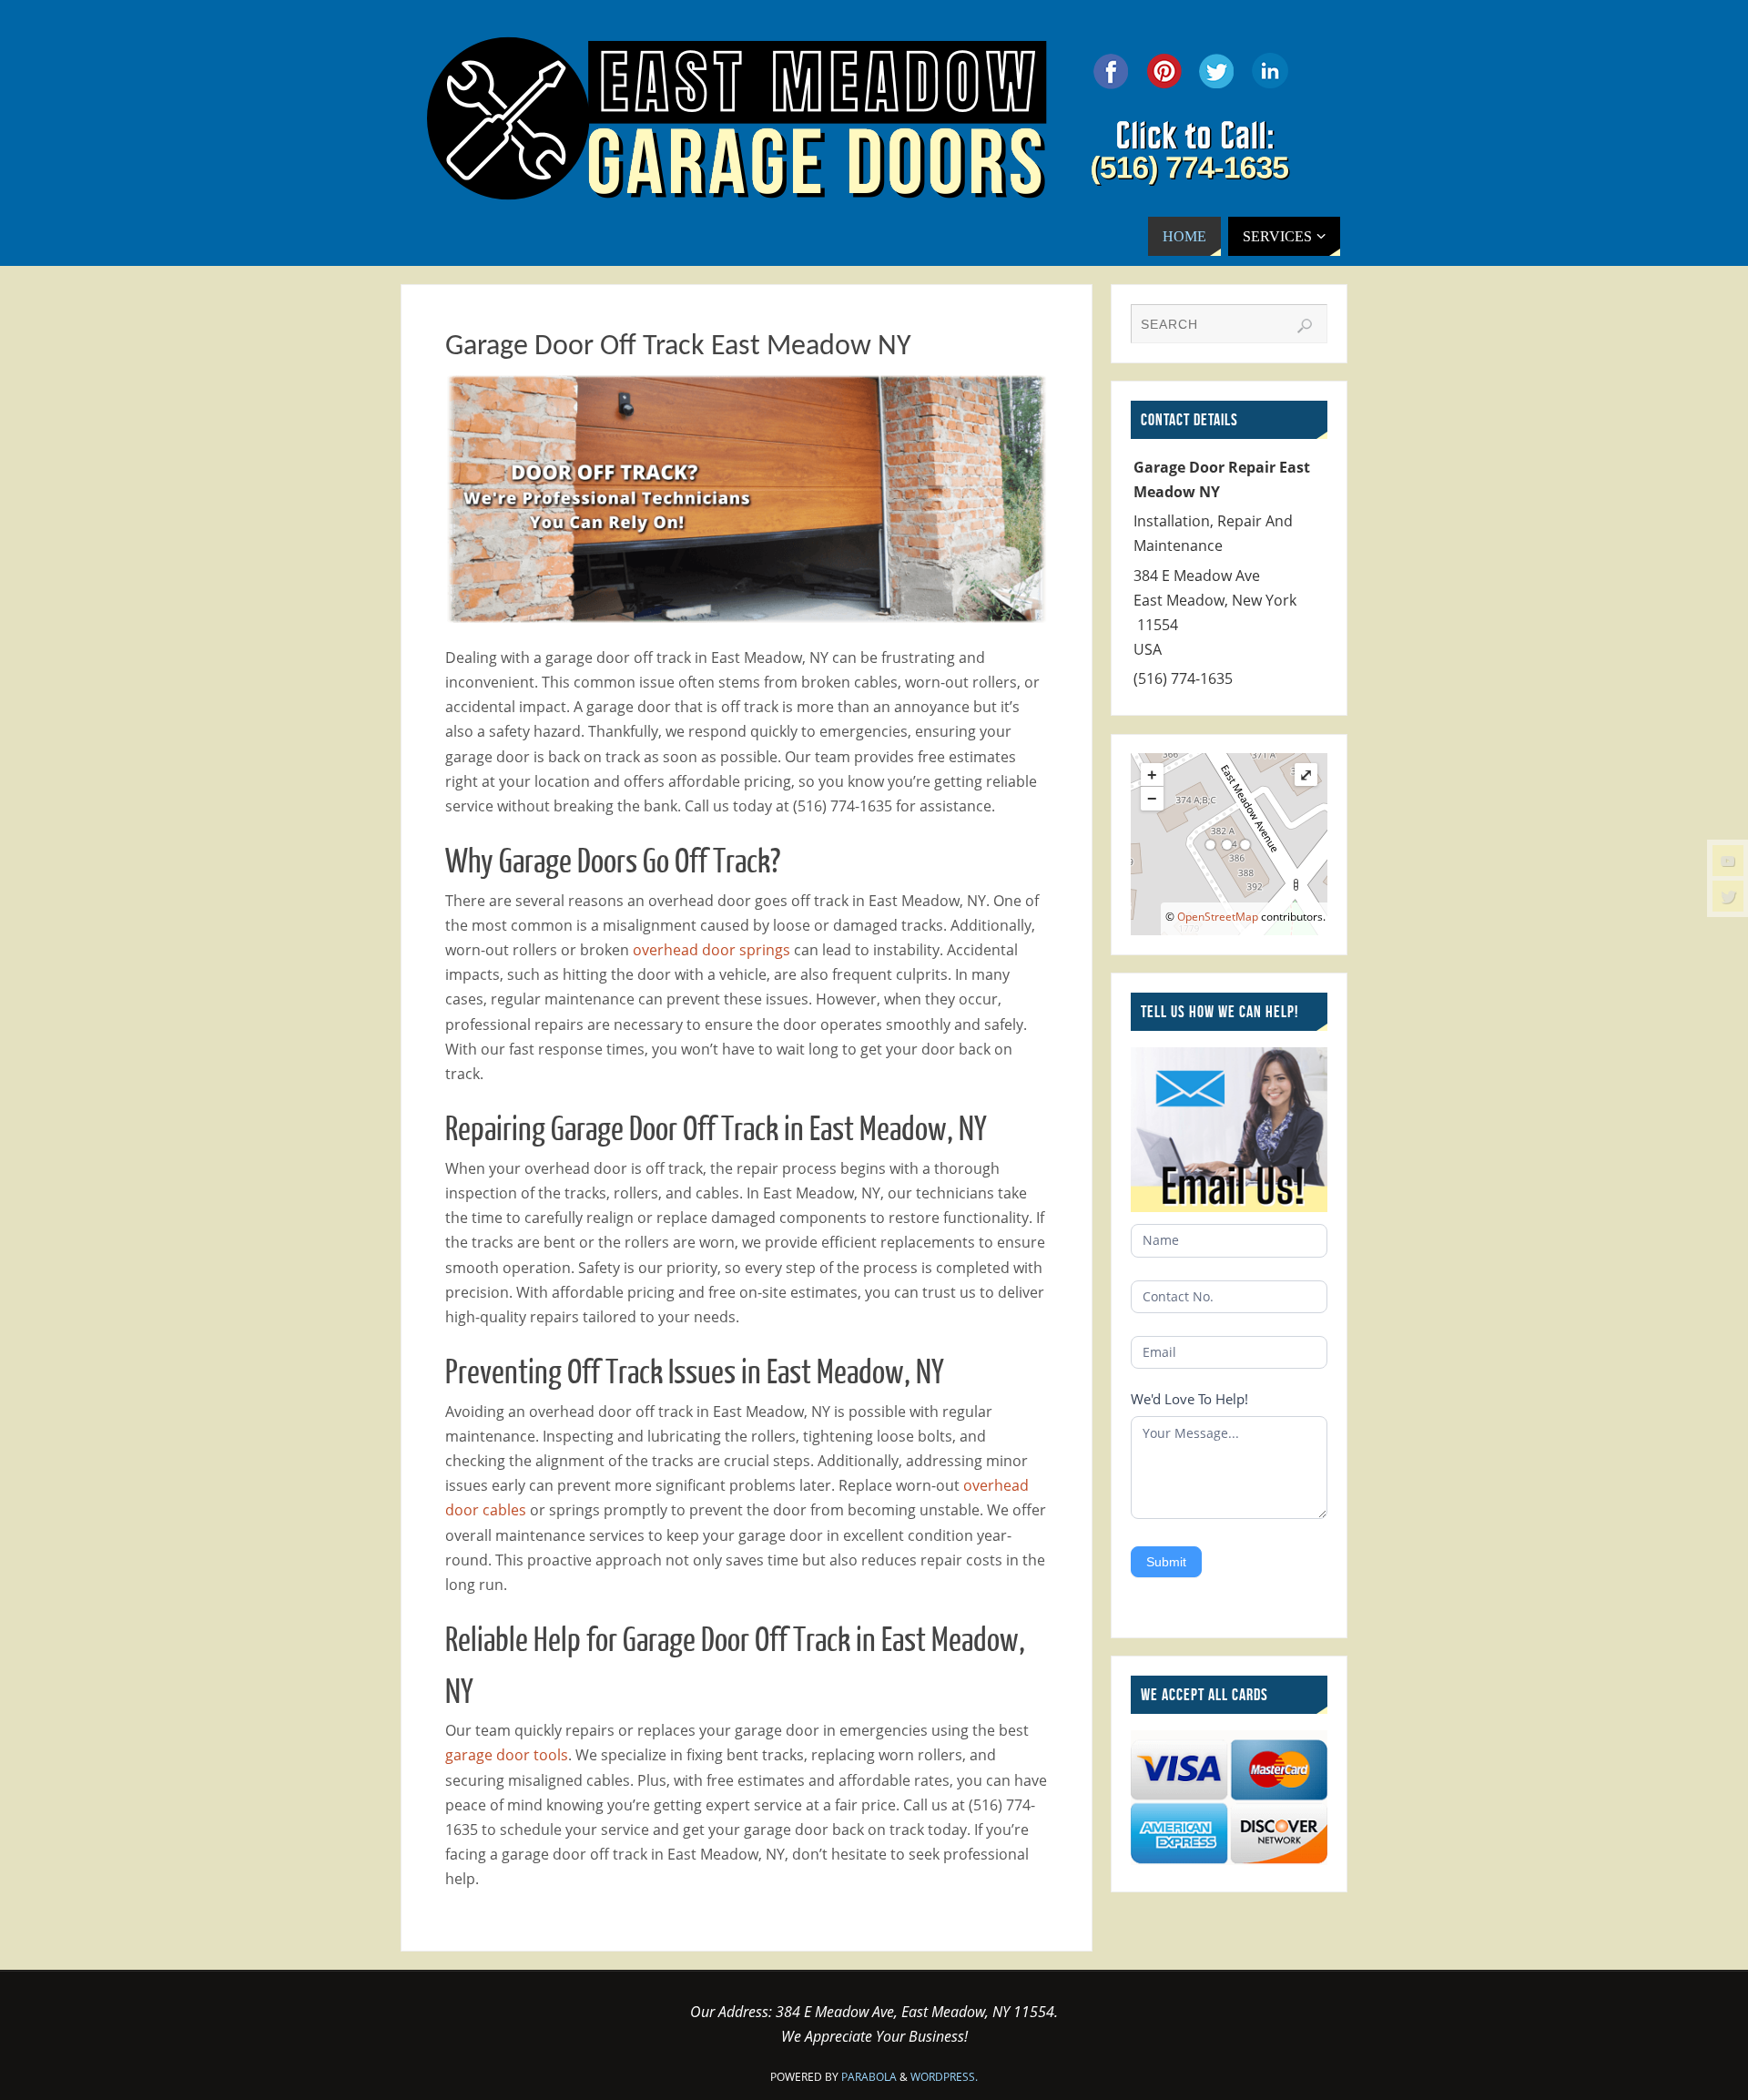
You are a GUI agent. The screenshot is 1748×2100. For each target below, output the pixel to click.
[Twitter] (1728, 896)
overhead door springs (711, 950)
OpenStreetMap (1218, 917)
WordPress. (944, 2077)
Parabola (869, 2077)
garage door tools (507, 1755)
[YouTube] (1728, 861)
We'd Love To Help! (1189, 1399)
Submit (1166, 1562)
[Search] (1305, 326)
